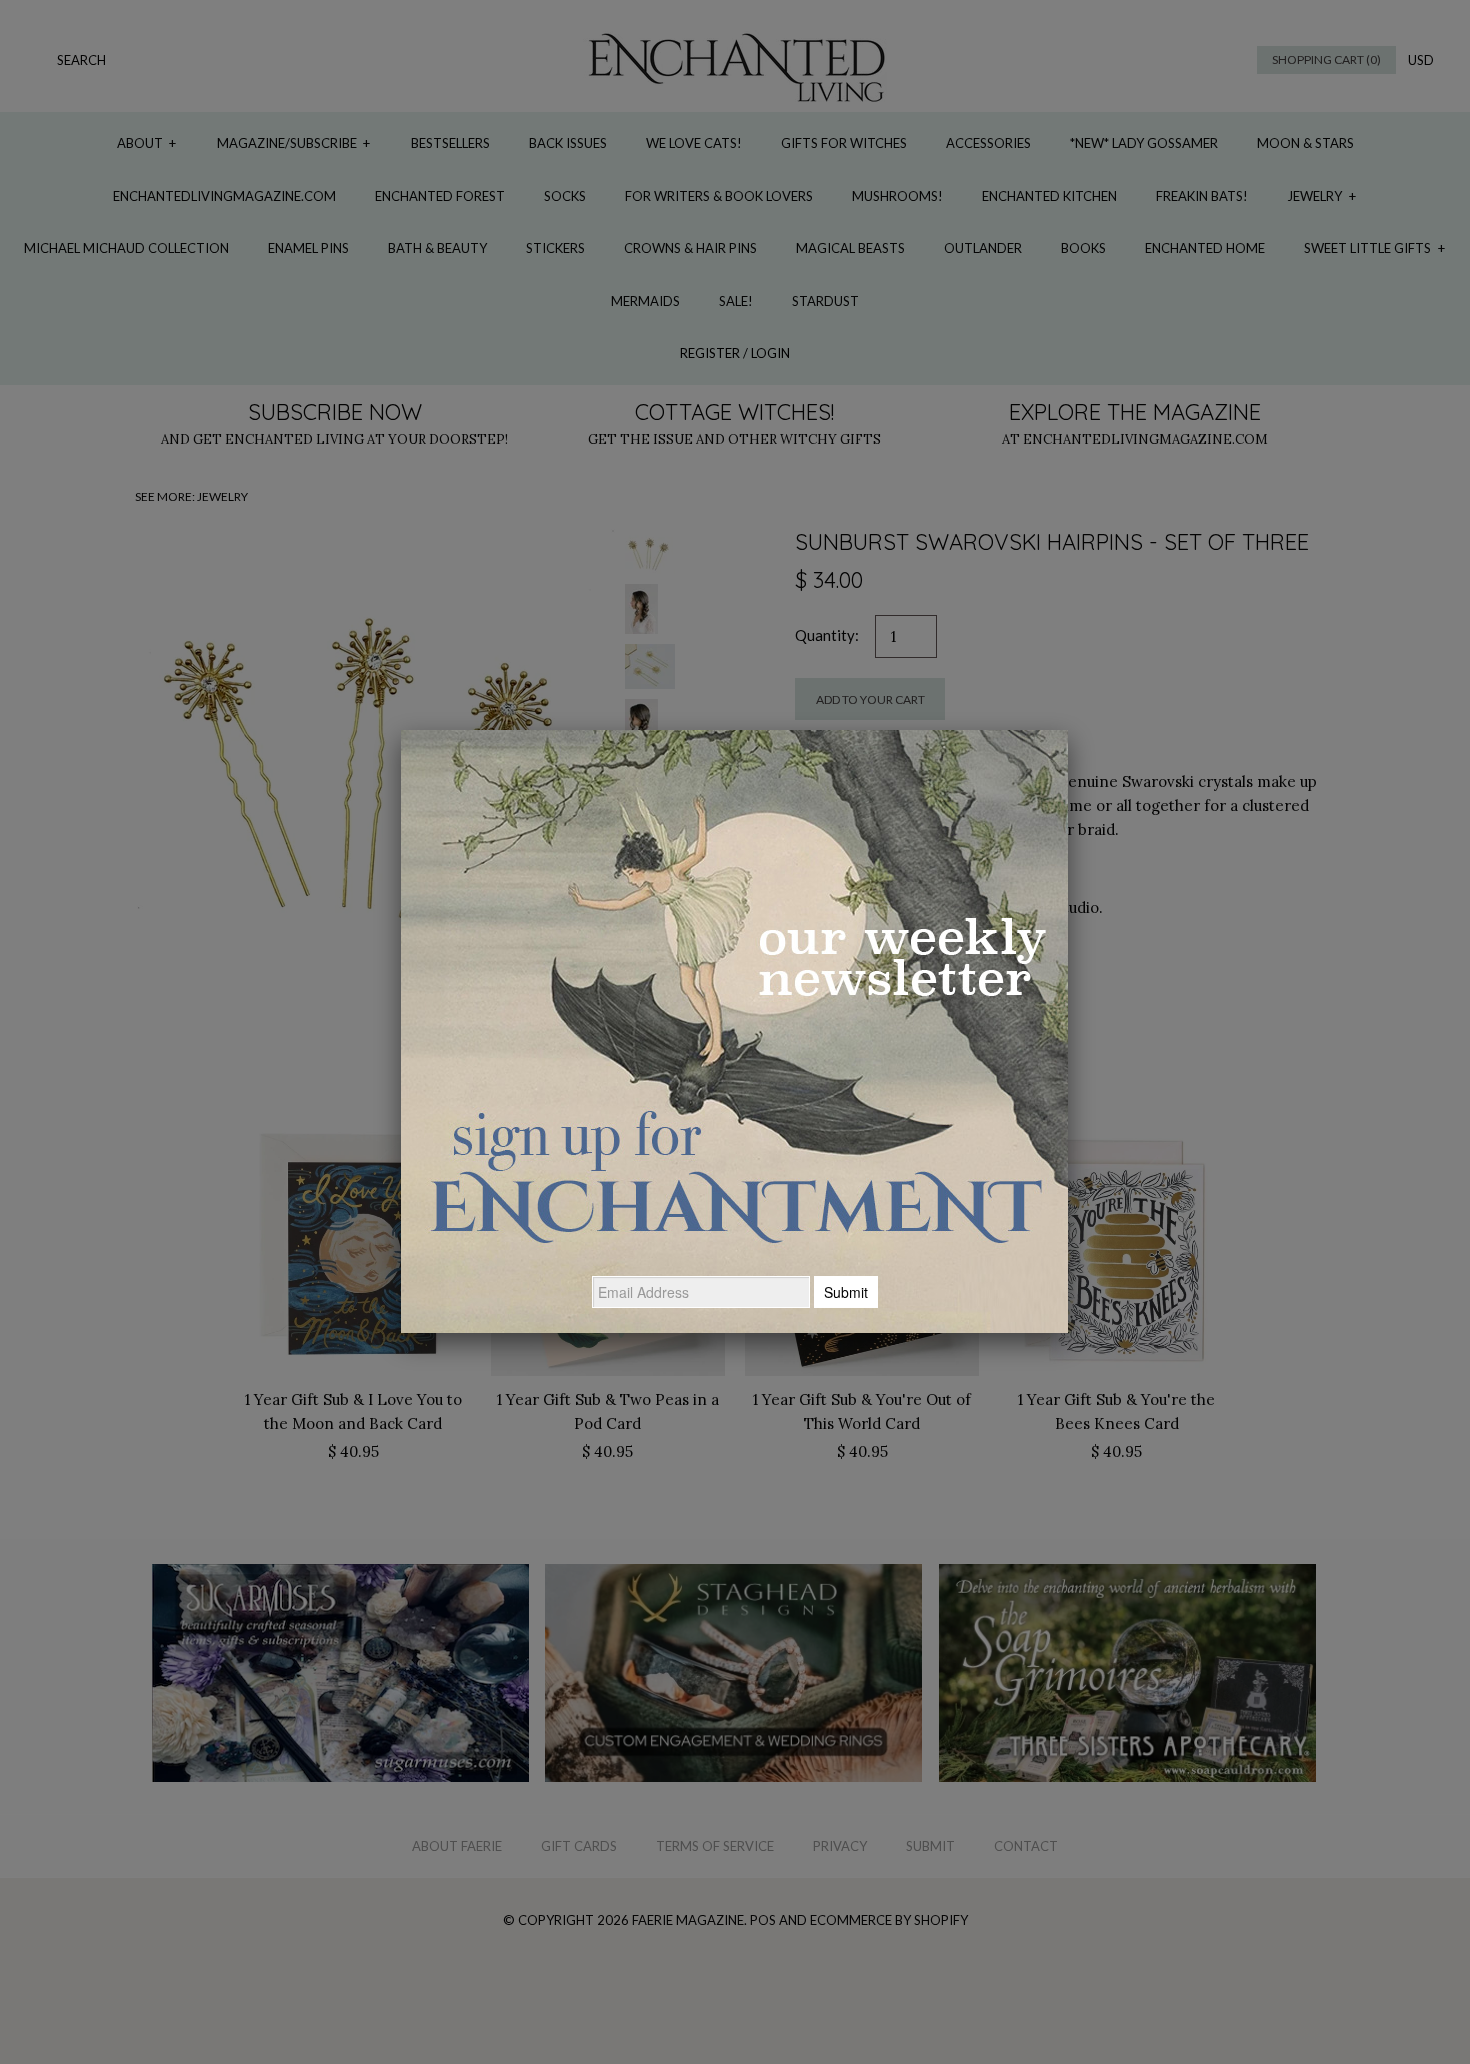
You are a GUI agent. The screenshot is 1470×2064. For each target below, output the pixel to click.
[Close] (1068, 730)
